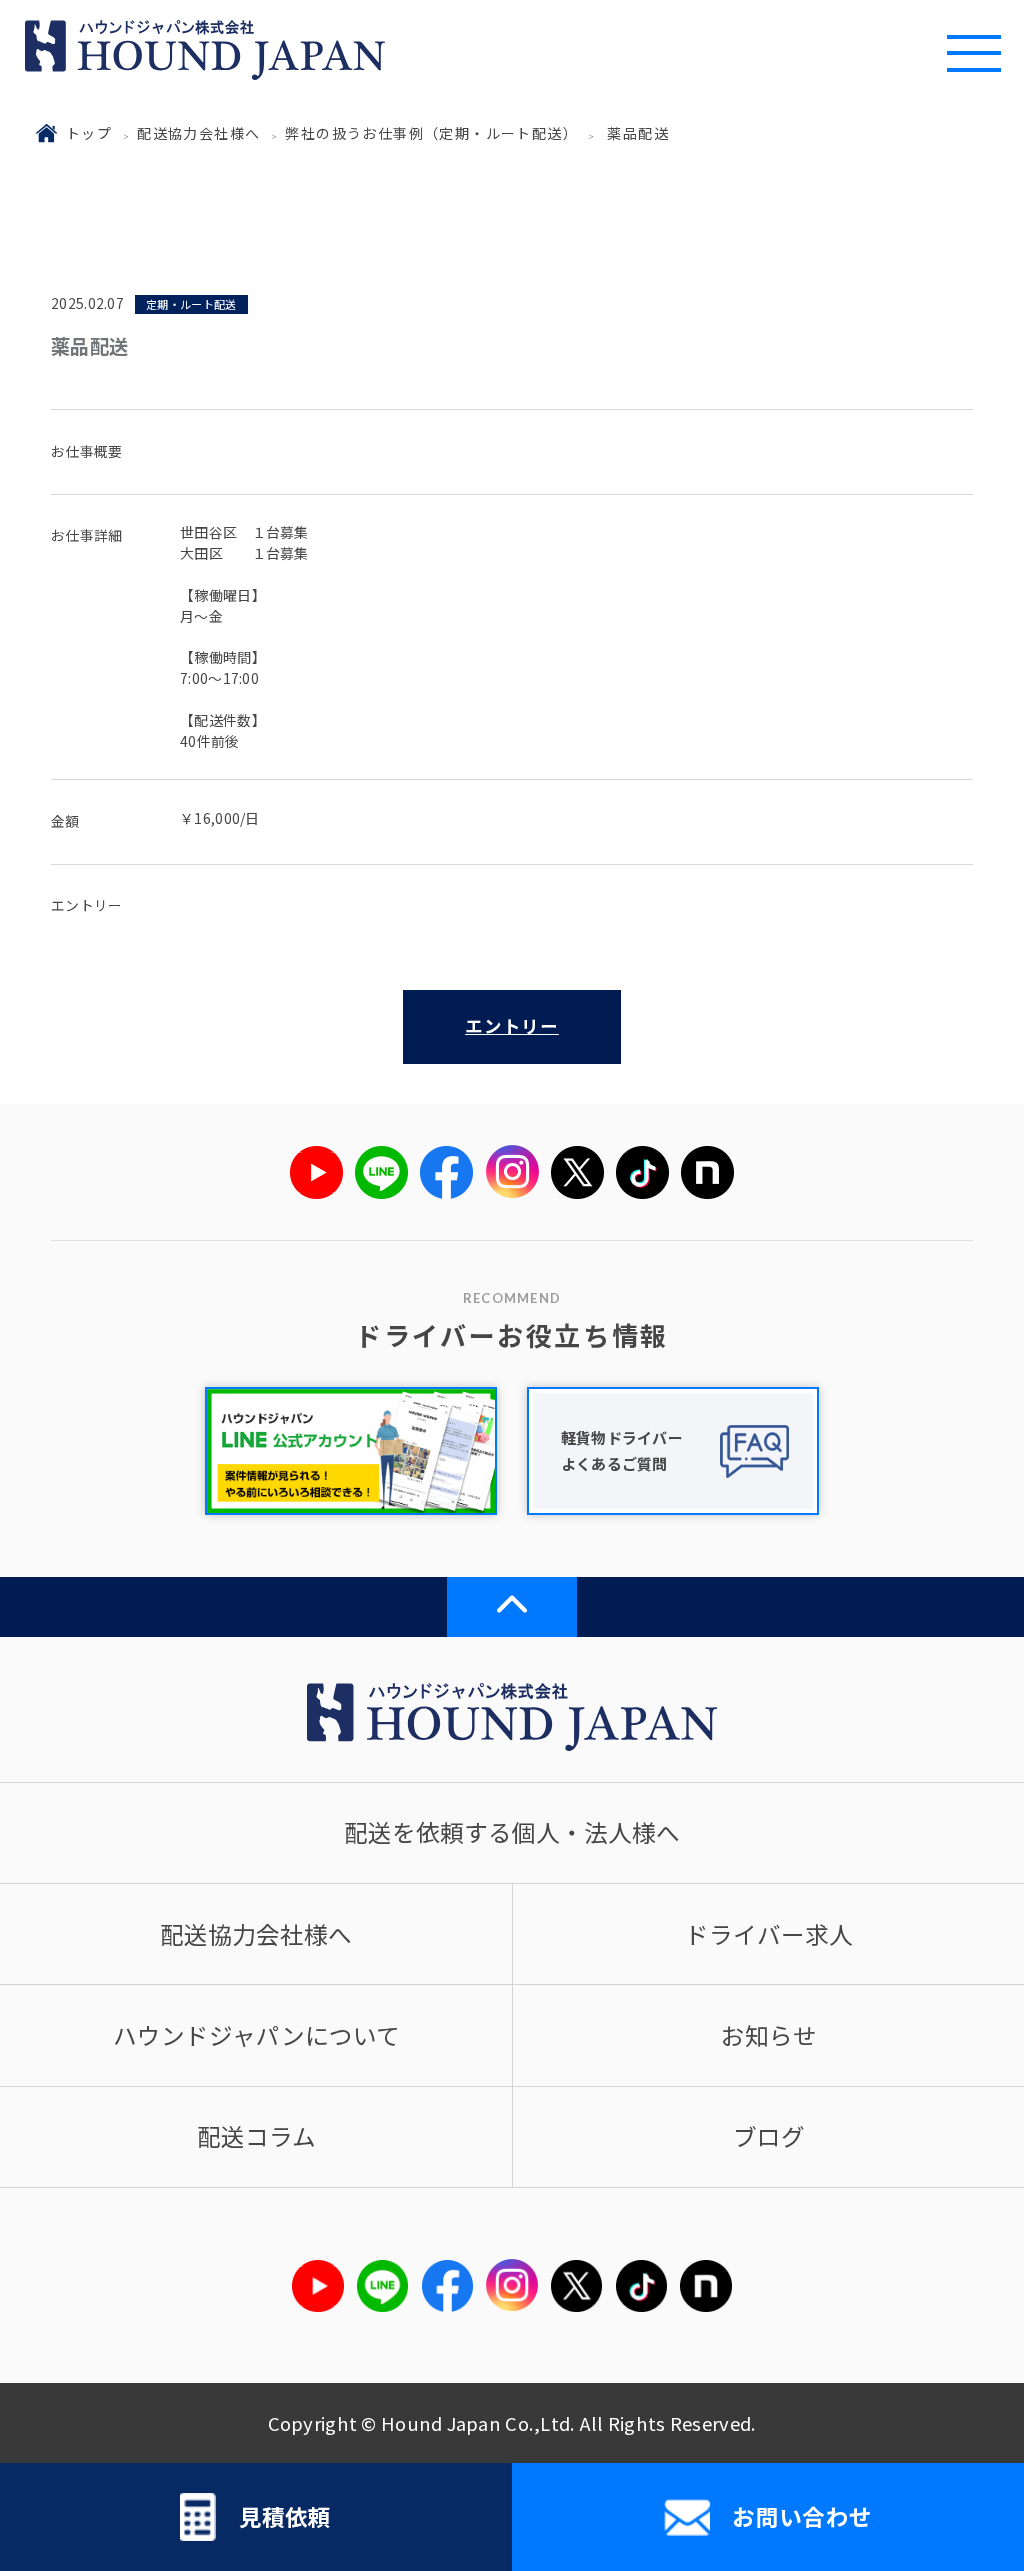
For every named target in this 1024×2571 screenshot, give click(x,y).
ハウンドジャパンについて (256, 2035)
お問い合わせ (802, 2516)
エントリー (512, 1025)
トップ (89, 133)
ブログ (769, 2136)
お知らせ (769, 2035)
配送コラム (256, 2136)
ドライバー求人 (769, 1934)
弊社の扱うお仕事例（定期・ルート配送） (431, 133)
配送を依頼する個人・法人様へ (512, 1832)
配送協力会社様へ (198, 133)
